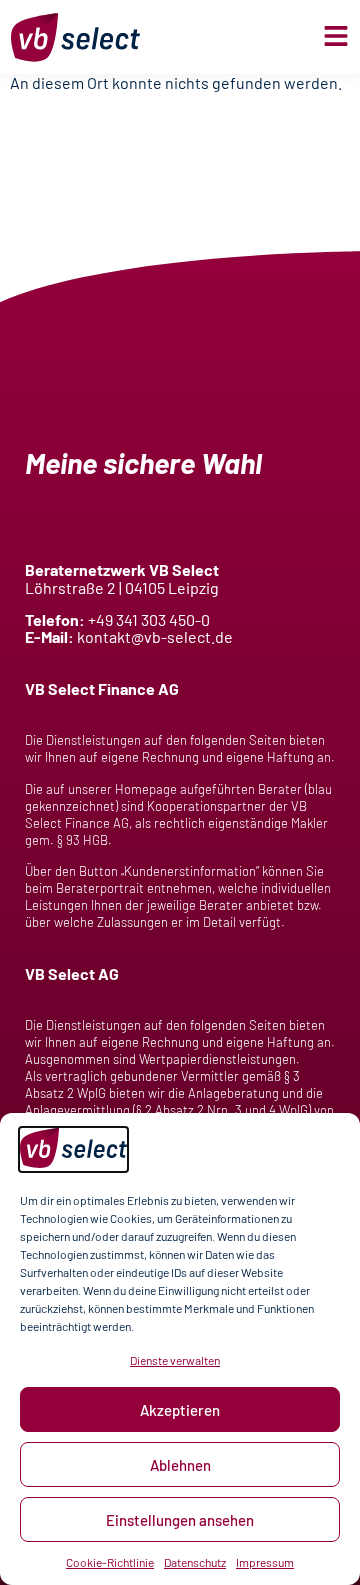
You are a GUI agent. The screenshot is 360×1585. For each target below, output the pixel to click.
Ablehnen (180, 1465)
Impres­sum (265, 1562)
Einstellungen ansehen (180, 1520)
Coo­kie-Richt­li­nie (110, 1562)
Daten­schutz (195, 1562)
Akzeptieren (180, 1410)
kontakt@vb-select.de (155, 636)
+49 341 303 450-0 (149, 619)
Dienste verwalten (175, 1360)
